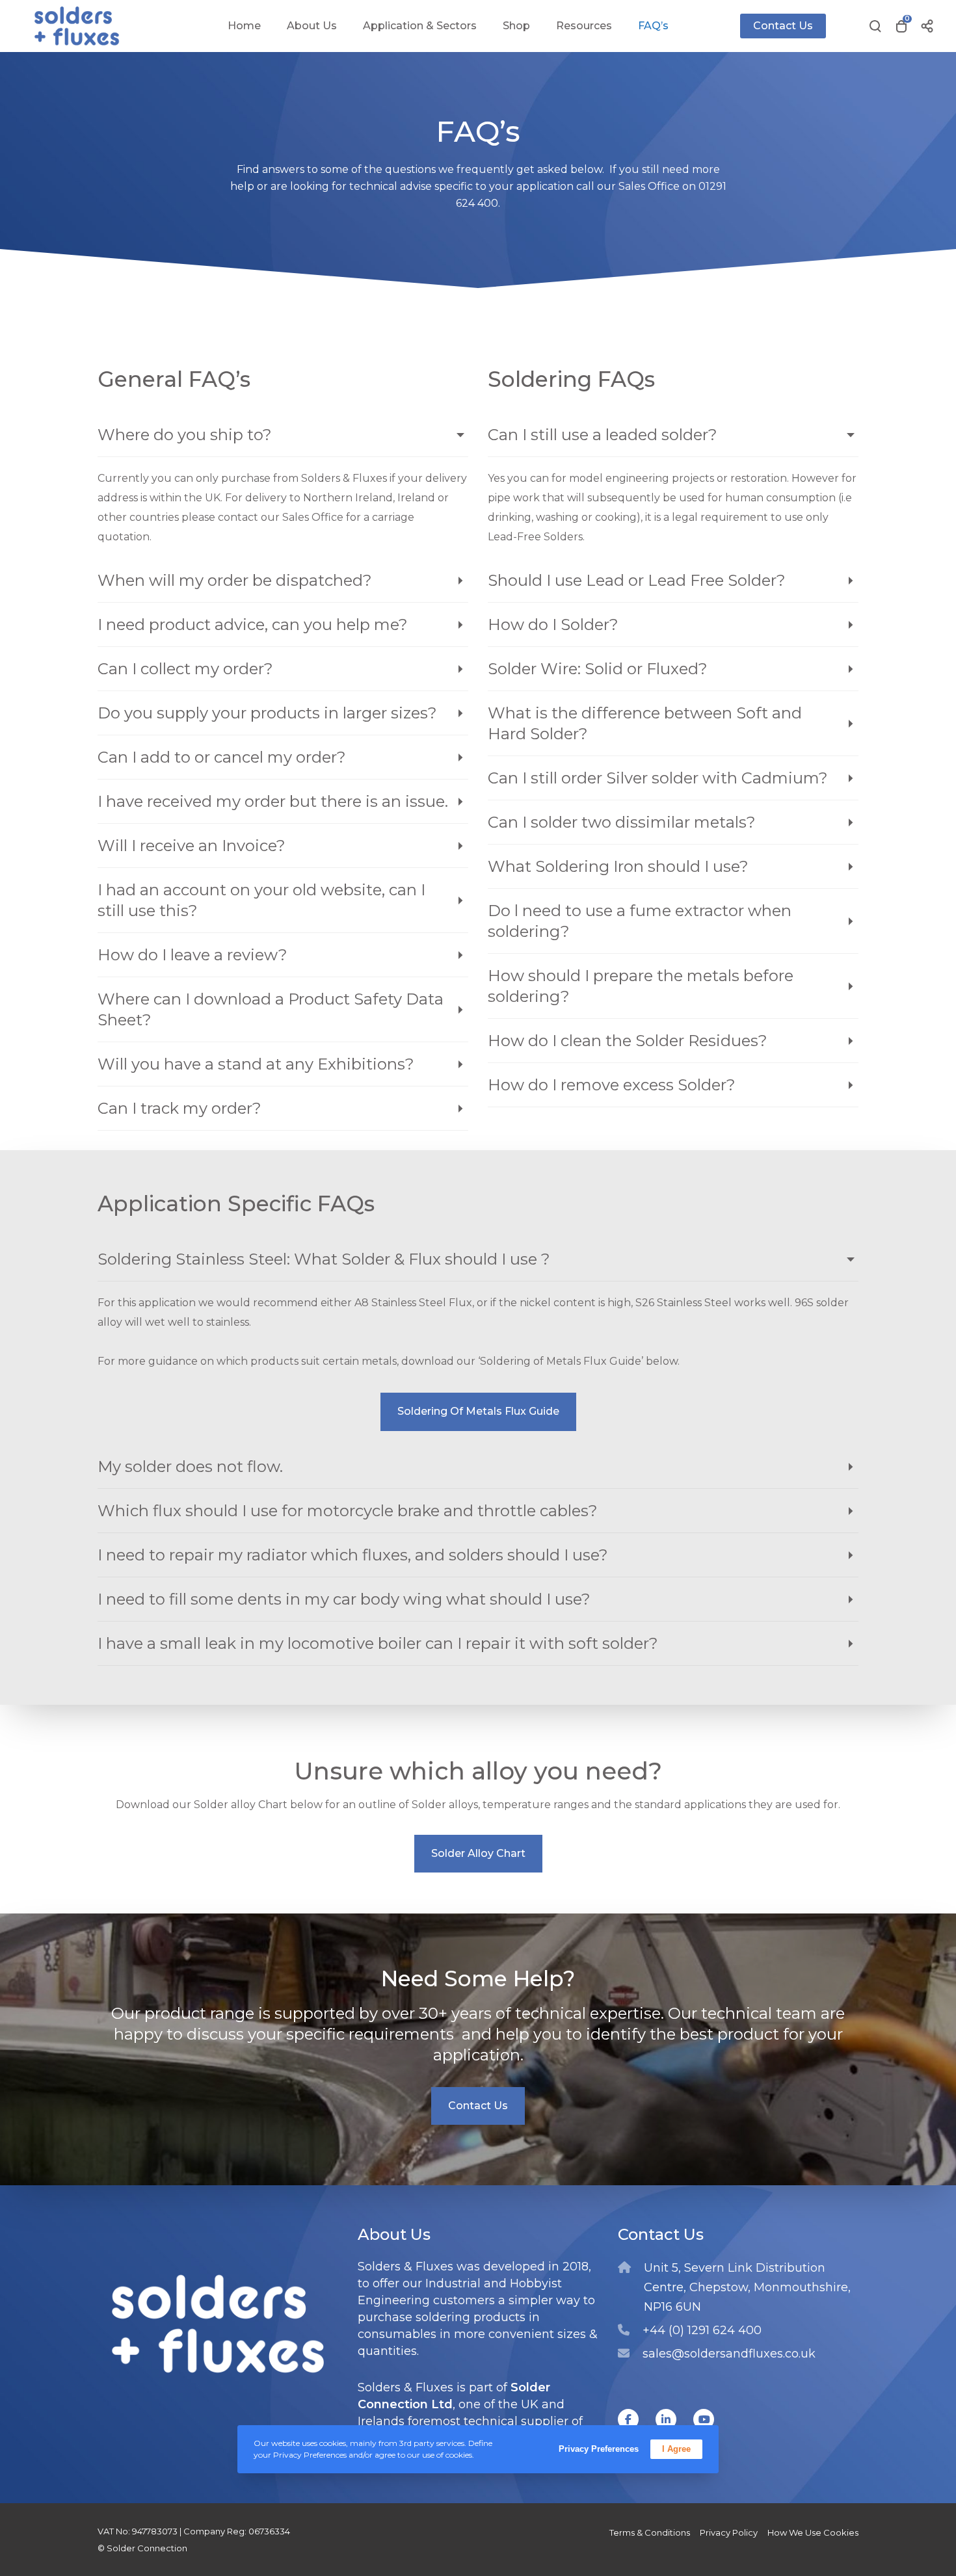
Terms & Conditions (650, 2532)
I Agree (676, 2449)
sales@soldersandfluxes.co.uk (729, 2354)
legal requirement (720, 517)
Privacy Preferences (599, 2449)
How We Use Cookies (813, 2532)
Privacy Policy (729, 2532)
